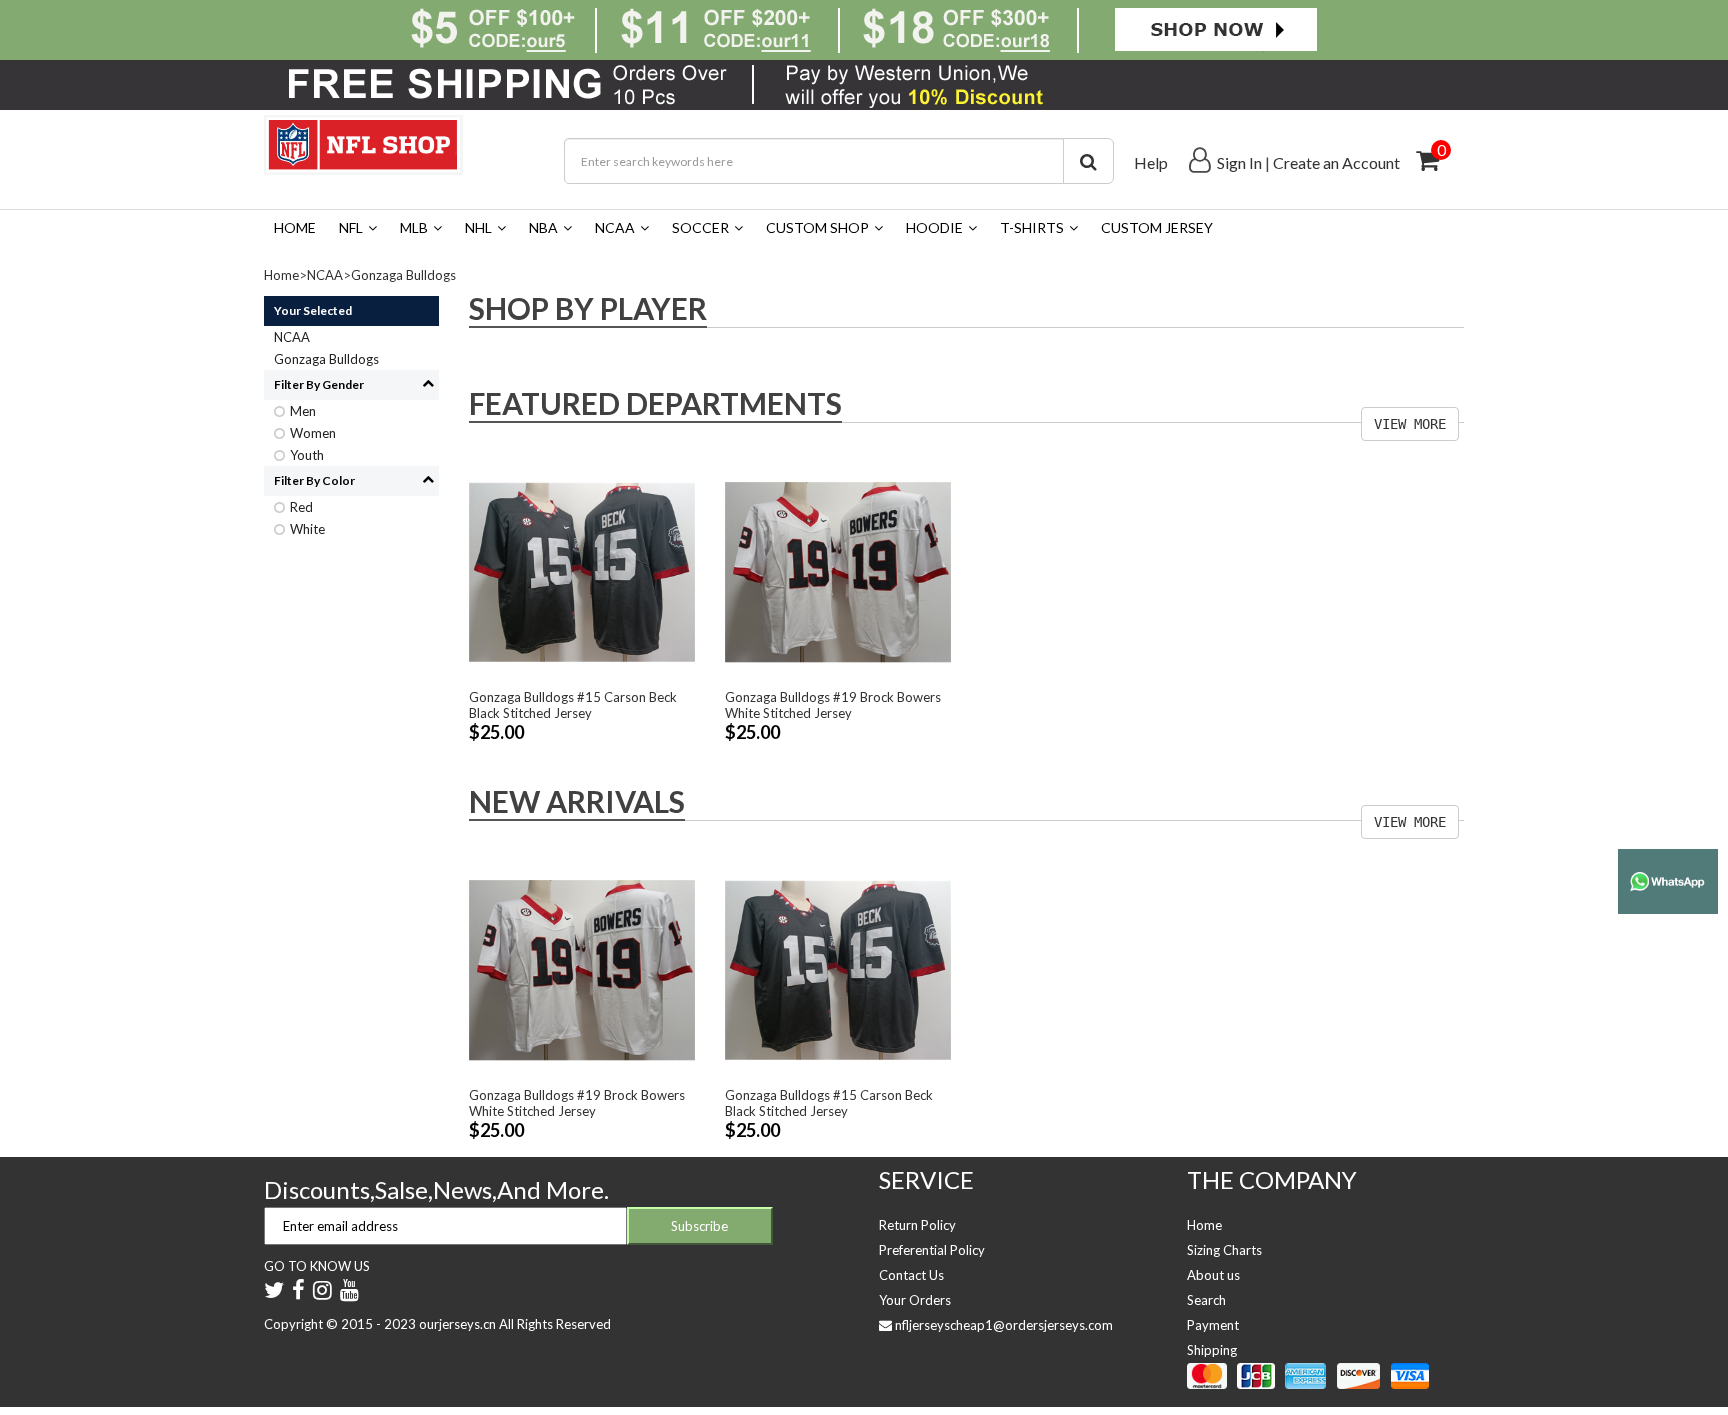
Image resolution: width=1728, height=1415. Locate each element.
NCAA (615, 227)
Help (1151, 162)
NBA (543, 227)
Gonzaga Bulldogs (403, 275)
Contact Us (911, 1275)
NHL (478, 227)
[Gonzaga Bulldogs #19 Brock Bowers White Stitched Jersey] (838, 571)
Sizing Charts (1224, 1250)
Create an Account (1336, 162)
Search (1206, 1300)
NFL (351, 227)
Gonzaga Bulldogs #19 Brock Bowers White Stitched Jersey (833, 705)
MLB (414, 227)
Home (295, 227)
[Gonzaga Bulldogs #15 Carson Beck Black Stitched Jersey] (582, 571)
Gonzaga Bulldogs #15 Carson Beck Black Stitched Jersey (573, 705)
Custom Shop (817, 227)
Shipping (1212, 1350)
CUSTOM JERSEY (1157, 227)
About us (1213, 1275)
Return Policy (917, 1225)
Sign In (1239, 162)
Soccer (700, 227)
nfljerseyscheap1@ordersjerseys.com (1004, 1325)
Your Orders (915, 1300)
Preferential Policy (932, 1250)
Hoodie (934, 227)
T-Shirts (1032, 227)
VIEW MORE (1410, 424)
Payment (1213, 1325)
